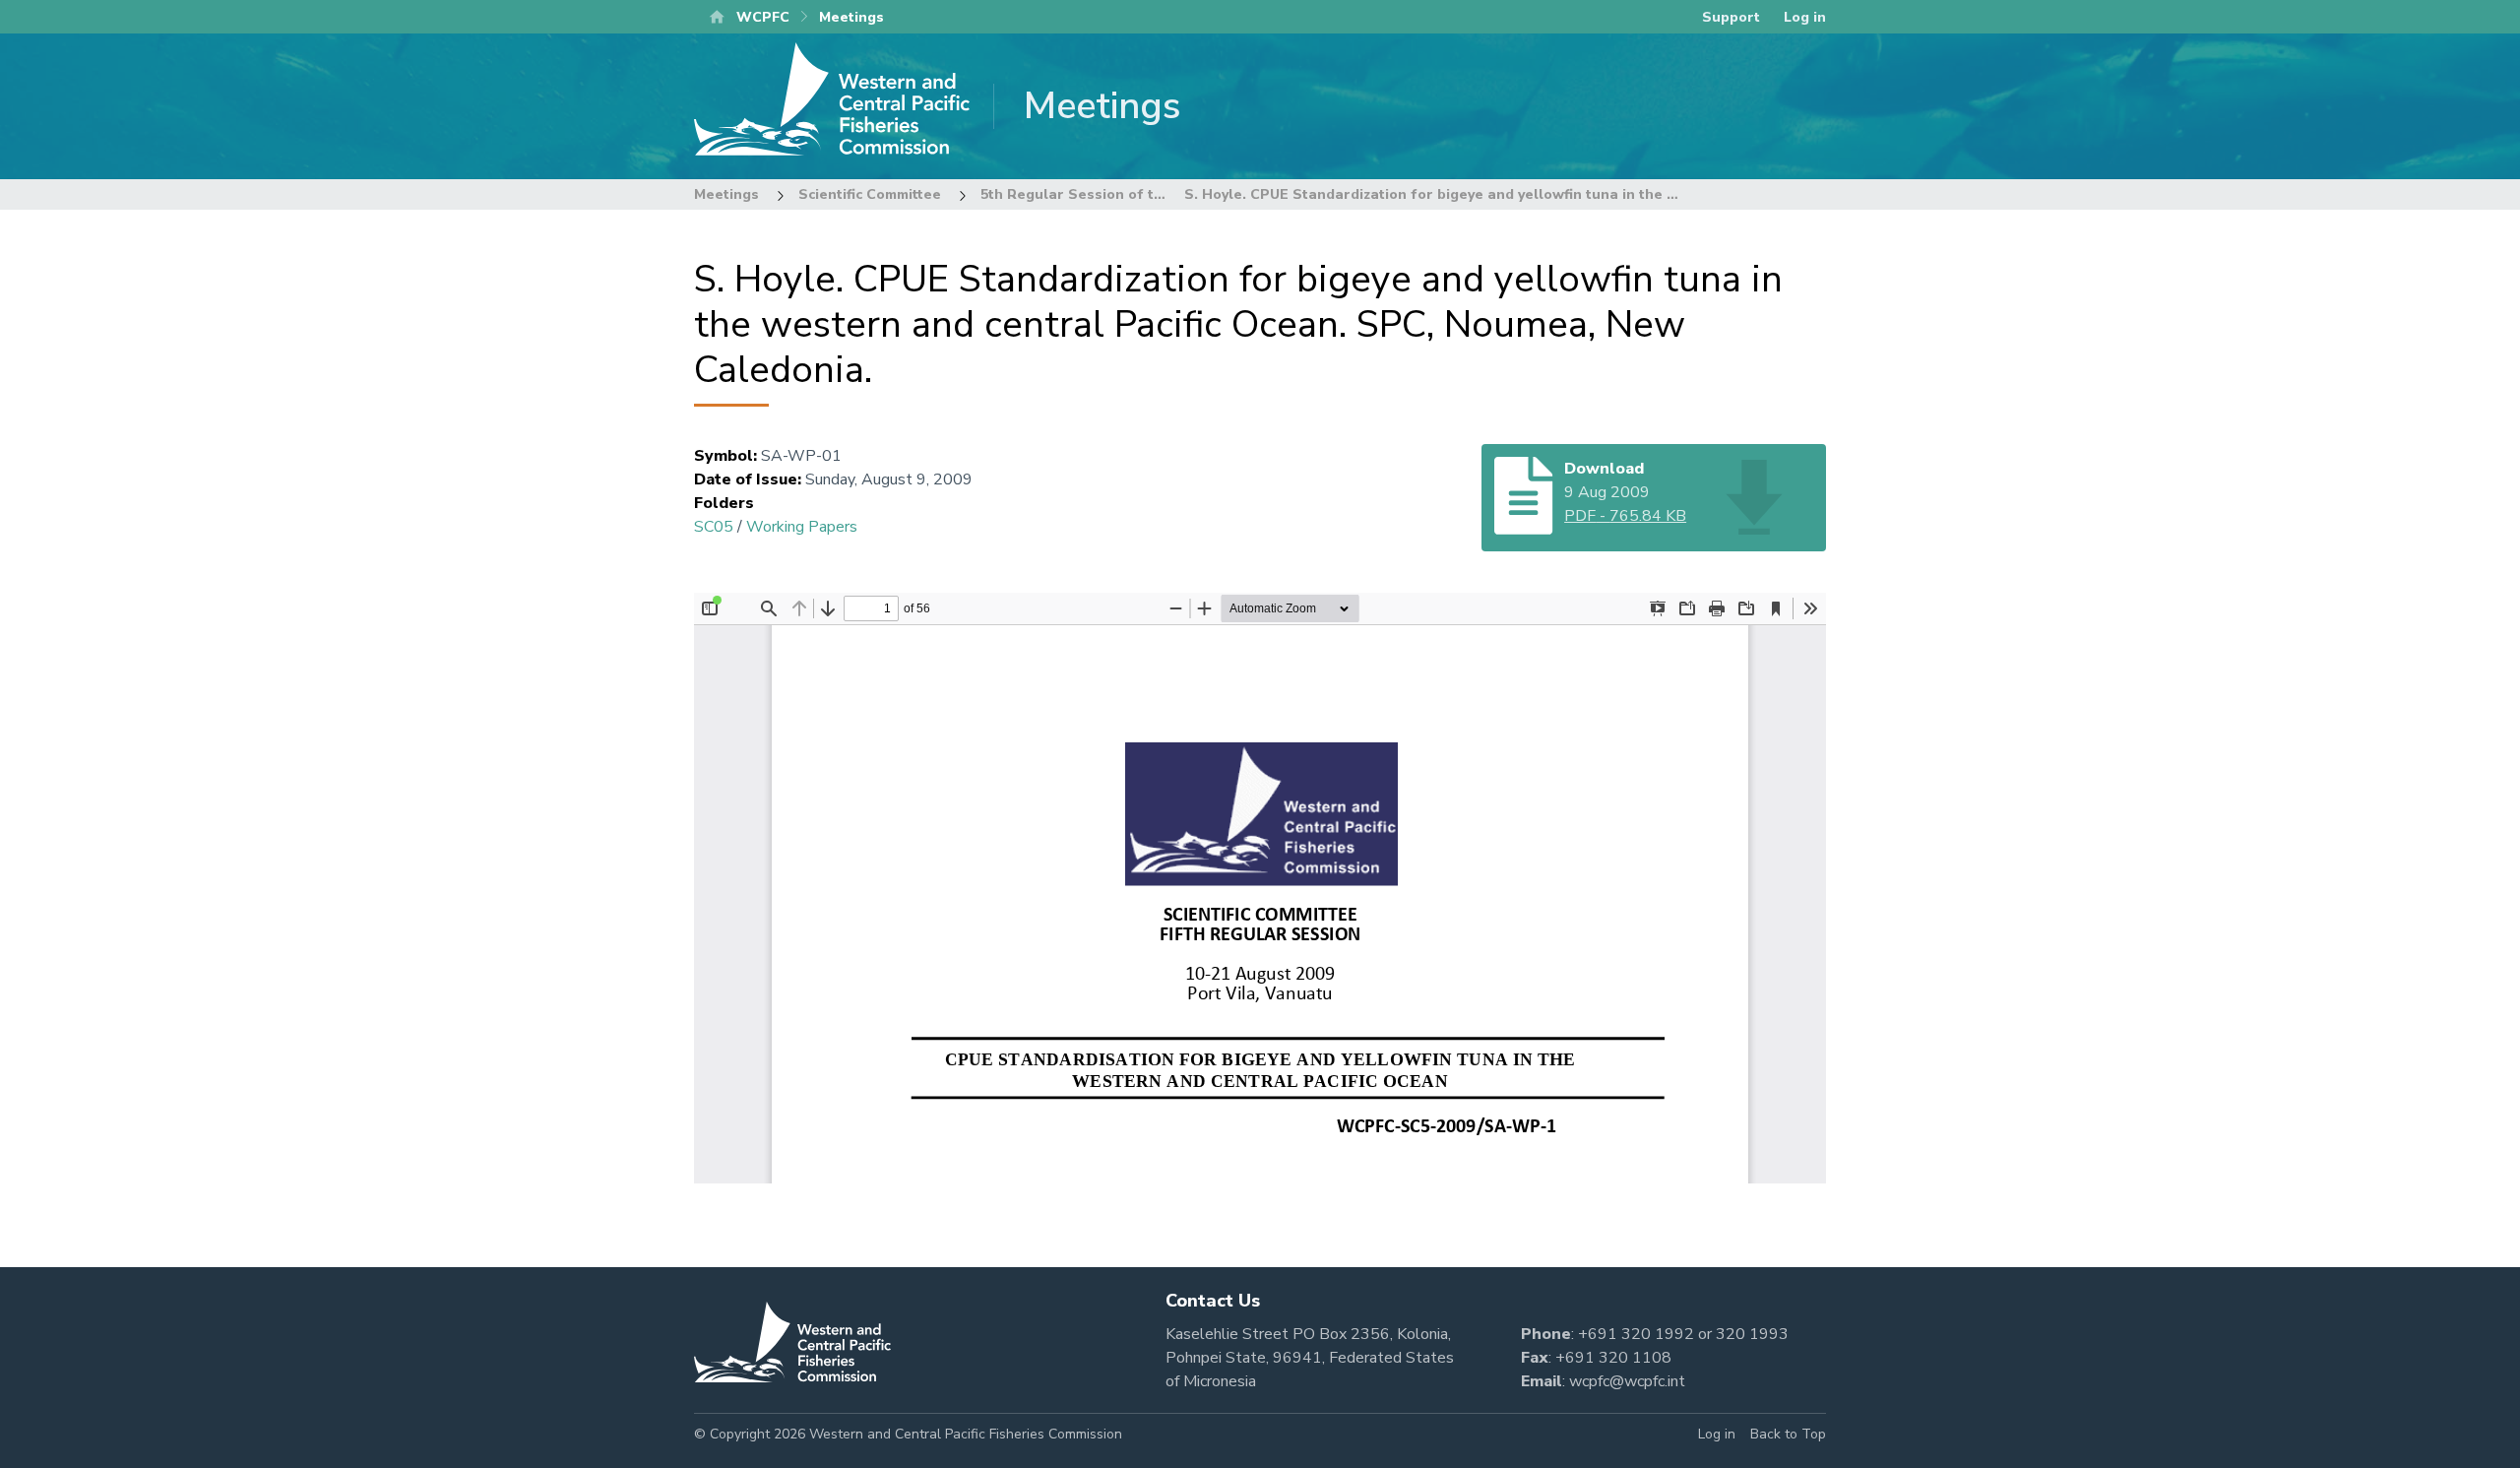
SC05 (714, 527)
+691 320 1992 (1636, 1334)
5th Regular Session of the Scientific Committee (1149, 194)
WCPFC (763, 17)
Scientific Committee (870, 194)
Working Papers (802, 527)
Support (1731, 17)
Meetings (726, 194)
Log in (1805, 17)
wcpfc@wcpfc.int (1627, 1381)
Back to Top (1788, 1434)
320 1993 (1752, 1334)
